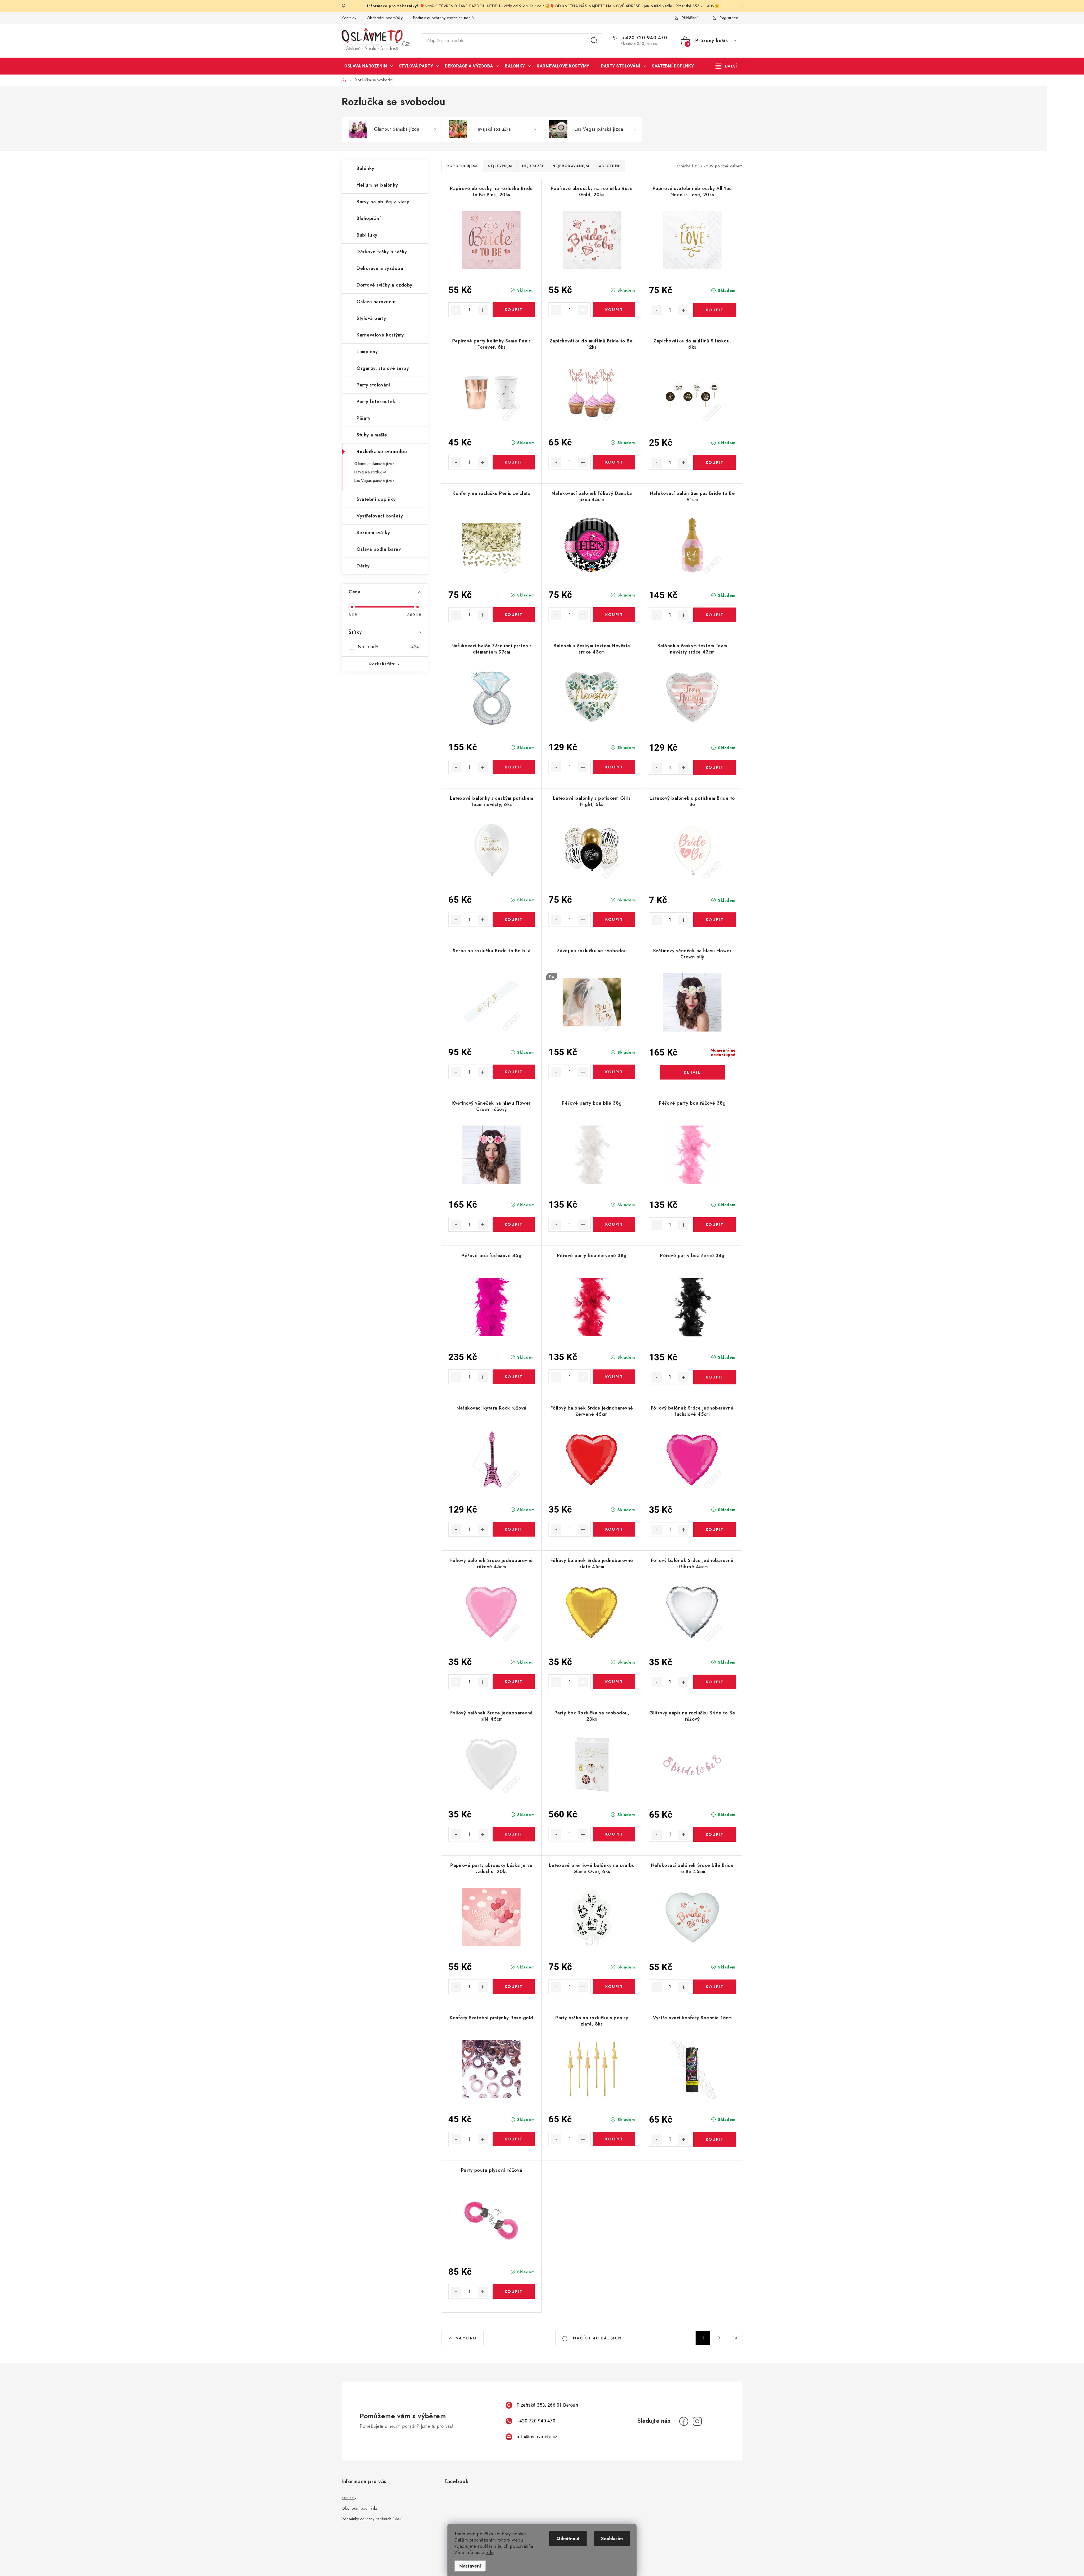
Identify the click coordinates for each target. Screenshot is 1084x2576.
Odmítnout (568, 2539)
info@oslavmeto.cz (537, 2437)
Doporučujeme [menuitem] (462, 166)
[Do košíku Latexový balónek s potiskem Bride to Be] (714, 920)
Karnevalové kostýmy (380, 335)
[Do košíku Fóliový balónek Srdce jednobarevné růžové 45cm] (514, 1682)
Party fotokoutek (376, 402)
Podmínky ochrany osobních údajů (443, 18)
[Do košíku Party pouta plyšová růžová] (514, 2291)
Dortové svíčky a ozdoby (384, 285)
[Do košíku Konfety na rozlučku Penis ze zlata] (514, 615)
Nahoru (466, 2338)
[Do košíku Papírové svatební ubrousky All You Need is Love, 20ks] (714, 310)
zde (490, 2552)
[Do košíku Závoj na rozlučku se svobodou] (614, 1072)
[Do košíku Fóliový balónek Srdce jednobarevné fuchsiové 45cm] (714, 1530)
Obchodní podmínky (385, 18)
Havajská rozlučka (370, 472)
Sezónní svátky (373, 533)
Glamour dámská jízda (374, 464)
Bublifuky (367, 235)
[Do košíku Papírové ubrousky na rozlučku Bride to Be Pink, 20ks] (514, 310)
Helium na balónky (377, 185)
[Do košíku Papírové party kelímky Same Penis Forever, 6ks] (514, 462)
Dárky (363, 566)
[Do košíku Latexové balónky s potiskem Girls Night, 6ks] (614, 919)
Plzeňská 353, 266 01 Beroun (548, 2405)
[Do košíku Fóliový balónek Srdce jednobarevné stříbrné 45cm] (714, 1682)
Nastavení (470, 2566)
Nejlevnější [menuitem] (500, 166)
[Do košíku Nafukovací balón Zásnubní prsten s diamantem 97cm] (514, 767)
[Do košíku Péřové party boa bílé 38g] (614, 1224)
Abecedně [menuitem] (610, 166)
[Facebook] (684, 2421)
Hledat (594, 41)
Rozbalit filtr (382, 664)
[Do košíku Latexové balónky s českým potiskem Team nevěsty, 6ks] (514, 919)
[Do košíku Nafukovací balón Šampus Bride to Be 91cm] (714, 615)
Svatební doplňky (376, 499)
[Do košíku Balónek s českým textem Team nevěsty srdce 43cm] (714, 767)
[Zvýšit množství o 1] (483, 310)
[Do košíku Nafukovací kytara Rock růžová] (514, 1529)
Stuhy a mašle (372, 435)
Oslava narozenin (376, 302)
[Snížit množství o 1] (456, 310)
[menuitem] (369, 66)
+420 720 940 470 (644, 38)
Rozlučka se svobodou (382, 452)
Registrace (729, 18)
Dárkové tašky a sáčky (382, 252)
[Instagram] (697, 2421)
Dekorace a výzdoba (380, 268)
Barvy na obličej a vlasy (383, 202)
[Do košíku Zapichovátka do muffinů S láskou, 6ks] (714, 462)
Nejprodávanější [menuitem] (571, 166)
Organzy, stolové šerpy (383, 368)
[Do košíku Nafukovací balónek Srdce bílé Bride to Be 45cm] (714, 1987)
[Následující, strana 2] (719, 2338)
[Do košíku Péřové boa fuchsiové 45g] (514, 1377)
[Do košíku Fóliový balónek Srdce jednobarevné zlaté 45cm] (614, 1682)
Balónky (365, 168)
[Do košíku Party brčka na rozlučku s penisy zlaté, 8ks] (614, 2139)
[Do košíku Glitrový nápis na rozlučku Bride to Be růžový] (714, 1834)
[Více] (726, 66)
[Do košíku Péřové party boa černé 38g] (714, 1377)
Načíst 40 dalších (597, 2338)
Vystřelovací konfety (380, 516)
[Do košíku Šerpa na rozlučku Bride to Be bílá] (514, 1072)
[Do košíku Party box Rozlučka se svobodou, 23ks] (614, 1834)
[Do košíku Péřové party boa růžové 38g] (714, 1225)
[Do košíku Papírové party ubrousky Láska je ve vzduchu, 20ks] (514, 1987)
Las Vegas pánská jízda (374, 480)
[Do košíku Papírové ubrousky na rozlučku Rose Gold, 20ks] (614, 310)
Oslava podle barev (379, 549)
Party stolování (373, 385)
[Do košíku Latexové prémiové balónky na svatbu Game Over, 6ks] (614, 1987)
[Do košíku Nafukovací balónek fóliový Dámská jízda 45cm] (614, 615)
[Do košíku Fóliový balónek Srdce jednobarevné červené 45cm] (614, 1529)
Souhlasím (612, 2539)
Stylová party (371, 318)
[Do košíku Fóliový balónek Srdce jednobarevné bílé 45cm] (514, 1834)
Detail (692, 1072)
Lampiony (367, 352)
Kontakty (349, 18)
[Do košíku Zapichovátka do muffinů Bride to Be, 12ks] (614, 462)
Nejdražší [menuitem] (533, 166)
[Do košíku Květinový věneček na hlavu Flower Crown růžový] (514, 1224)
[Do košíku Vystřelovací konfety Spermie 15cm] (714, 2139)
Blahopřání (369, 218)
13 (735, 2338)
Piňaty (363, 418)
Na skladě (388, 647)
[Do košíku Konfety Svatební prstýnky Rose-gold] (514, 2139)
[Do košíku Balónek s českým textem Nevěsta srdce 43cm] (614, 767)
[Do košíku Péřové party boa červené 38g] (614, 1377)
